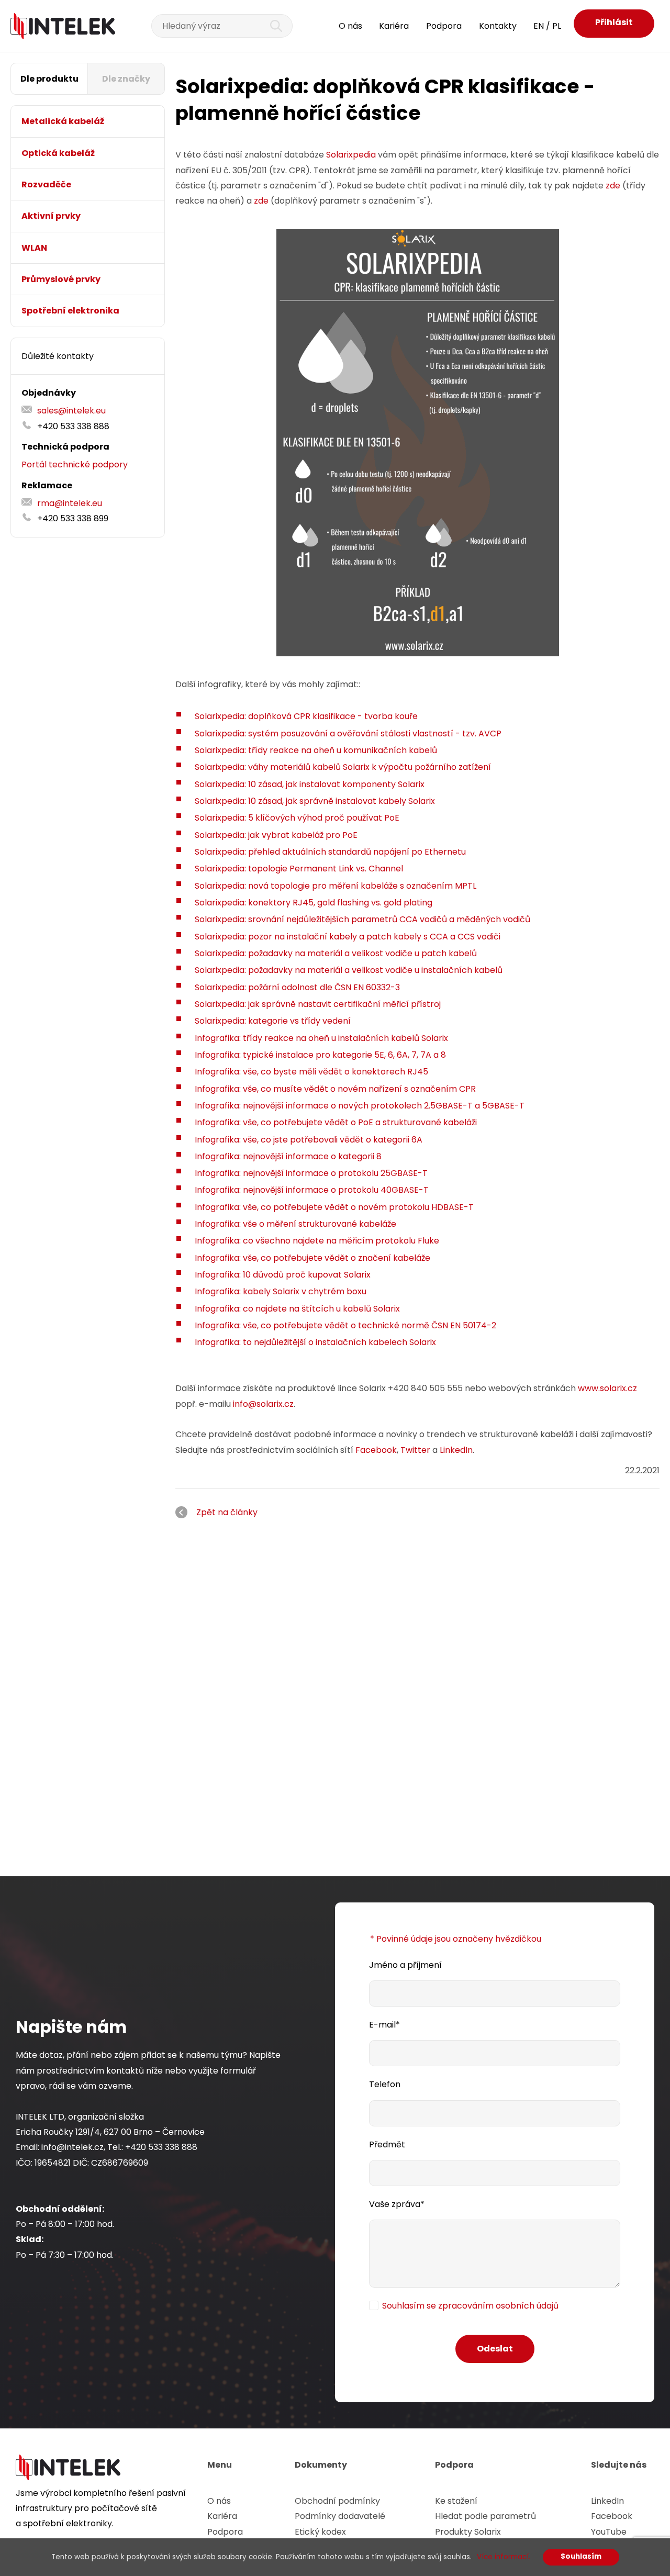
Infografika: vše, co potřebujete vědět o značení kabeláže (312, 1258)
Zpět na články (227, 1512)
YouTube (609, 2532)
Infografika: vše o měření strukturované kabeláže (295, 1224)
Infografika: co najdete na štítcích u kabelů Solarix (297, 1309)
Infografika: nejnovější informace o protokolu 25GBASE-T (311, 1173)
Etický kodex (320, 2532)
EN (539, 26)
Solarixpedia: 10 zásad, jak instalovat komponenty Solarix (310, 784)
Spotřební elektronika (70, 311)
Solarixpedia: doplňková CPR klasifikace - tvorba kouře (306, 716)
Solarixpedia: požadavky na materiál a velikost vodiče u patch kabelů (336, 953)
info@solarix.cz (263, 1404)
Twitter (414, 1450)
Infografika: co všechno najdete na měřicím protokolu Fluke (317, 1241)
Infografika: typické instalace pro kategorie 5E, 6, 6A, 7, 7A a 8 (320, 1055)
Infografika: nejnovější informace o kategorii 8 (288, 1156)
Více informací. (504, 2557)
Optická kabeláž (58, 153)
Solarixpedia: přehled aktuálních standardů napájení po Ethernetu (330, 852)
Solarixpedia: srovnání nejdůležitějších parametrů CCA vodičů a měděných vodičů (362, 919)
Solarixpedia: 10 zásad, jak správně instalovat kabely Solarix (315, 801)
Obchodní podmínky (337, 2501)
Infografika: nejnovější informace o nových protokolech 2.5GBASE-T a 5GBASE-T (360, 1106)
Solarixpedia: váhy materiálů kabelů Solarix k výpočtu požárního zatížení (343, 767)
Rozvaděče (46, 184)
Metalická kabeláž (63, 121)
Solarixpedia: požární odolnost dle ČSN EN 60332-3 (297, 987)
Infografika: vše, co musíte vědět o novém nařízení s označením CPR (335, 1089)
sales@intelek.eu (71, 411)
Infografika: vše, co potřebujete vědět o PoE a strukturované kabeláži (336, 1122)
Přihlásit (614, 22)
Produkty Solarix (468, 2532)
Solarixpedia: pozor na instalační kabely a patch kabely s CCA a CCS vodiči (348, 937)
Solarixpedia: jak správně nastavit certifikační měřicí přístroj (318, 1004)
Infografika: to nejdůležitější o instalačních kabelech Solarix (315, 1342)
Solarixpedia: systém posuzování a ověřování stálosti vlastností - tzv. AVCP (348, 733)
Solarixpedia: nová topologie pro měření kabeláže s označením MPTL (336, 886)
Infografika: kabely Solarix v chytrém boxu (281, 1291)
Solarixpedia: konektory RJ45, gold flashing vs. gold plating (314, 903)
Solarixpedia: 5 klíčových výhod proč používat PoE (297, 818)
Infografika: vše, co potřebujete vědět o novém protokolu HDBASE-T (334, 1207)
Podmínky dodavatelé (340, 2516)
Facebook (376, 1450)
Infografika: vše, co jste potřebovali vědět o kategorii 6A (309, 1140)
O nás (350, 26)
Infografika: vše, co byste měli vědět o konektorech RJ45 (311, 1072)
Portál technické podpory (75, 464)
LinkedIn (456, 1450)
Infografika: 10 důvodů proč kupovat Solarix (283, 1275)
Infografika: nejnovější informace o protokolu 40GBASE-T (312, 1190)
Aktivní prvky (51, 216)
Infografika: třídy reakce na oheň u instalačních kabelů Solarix (321, 1038)
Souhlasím (581, 2556)
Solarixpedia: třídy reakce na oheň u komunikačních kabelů (316, 750)
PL (557, 26)
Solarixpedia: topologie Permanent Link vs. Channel (299, 869)
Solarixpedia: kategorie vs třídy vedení (273, 1021)
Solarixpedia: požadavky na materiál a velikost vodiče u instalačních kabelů (349, 970)
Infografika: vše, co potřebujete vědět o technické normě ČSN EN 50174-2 (345, 1325)
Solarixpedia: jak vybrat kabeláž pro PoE (276, 835)
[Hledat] (270, 26)
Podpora (444, 26)
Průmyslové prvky (61, 279)
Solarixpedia (351, 155)
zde (613, 186)
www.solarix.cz (607, 1388)
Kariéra (394, 26)
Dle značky (126, 79)
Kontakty (498, 26)
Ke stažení (456, 2501)
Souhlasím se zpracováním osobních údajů (470, 2306)
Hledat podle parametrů (485, 2516)
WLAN (34, 248)
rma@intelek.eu (70, 503)
